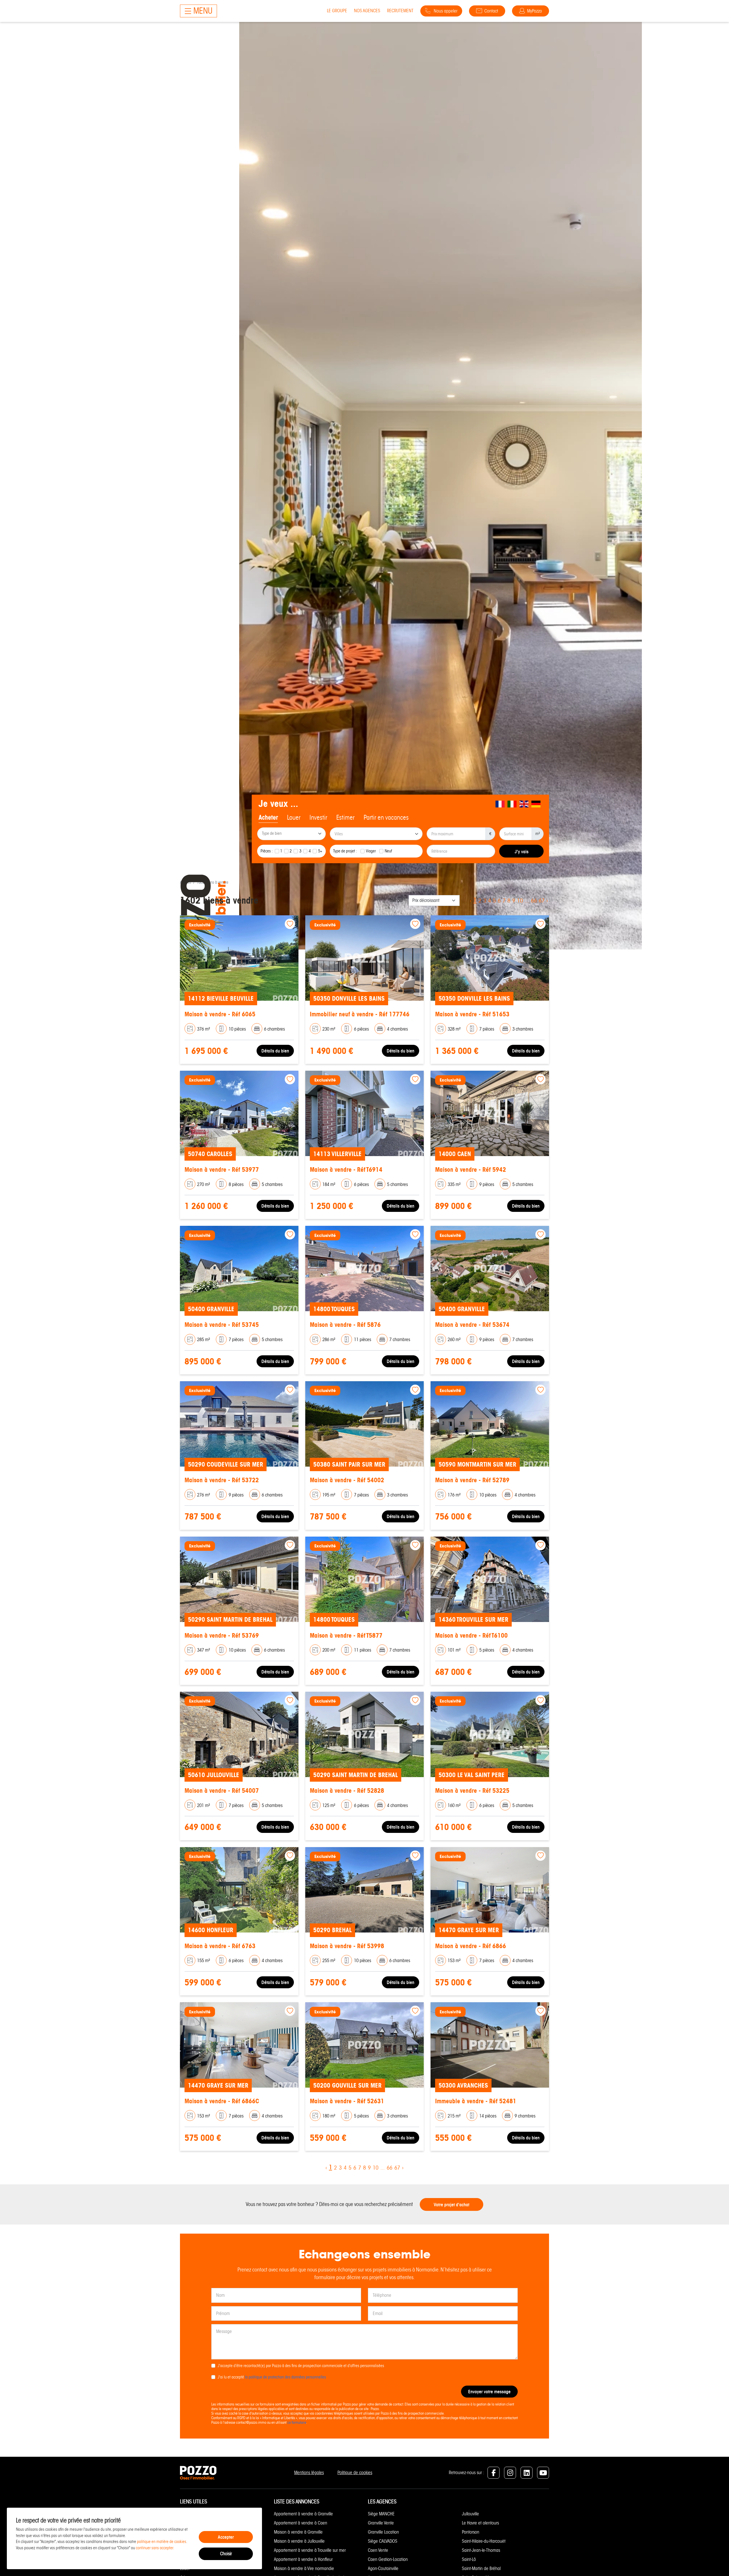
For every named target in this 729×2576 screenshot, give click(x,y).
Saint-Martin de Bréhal (481, 2568)
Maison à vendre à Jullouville (299, 2541)
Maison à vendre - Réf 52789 (472, 1480)
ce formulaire (297, 2422)
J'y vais (522, 852)
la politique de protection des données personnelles (285, 2377)
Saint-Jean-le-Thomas (481, 2550)
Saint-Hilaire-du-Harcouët (484, 2541)
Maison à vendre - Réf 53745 (222, 1325)
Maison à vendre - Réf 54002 (347, 1480)
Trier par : (397, 900)
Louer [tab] (294, 817)
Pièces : (267, 851)
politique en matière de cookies (162, 2542)
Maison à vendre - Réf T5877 (346, 1636)
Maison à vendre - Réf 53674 (472, 1325)
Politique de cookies (355, 2473)
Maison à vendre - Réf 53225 (472, 1791)
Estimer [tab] (345, 817)
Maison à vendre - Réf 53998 (347, 1946)
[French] (500, 804)
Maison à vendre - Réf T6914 (346, 1170)
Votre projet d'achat (451, 2205)
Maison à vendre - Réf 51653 (472, 1014)
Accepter (226, 2537)
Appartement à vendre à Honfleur (303, 2559)
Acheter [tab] (268, 817)
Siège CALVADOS (383, 2541)
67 (542, 901)
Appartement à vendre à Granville (303, 2514)
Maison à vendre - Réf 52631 (347, 2101)
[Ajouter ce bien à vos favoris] (290, 924)
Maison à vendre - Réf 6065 (220, 1014)
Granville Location (383, 2532)
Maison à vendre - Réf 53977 (222, 1170)
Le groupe (337, 11)
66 (534, 901)
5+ (320, 851)
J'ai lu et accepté (272, 2377)
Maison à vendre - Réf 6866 (471, 1946)
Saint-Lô (469, 2559)
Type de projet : (345, 851)
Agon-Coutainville (383, 2568)
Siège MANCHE (381, 2514)
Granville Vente (381, 2523)
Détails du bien (275, 1051)
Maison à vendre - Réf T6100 (471, 1636)
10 (520, 901)
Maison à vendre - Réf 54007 (222, 1791)
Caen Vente (378, 2550)
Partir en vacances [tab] (386, 817)
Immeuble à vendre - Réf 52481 (476, 2101)
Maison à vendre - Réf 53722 (222, 1480)
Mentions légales (309, 2473)
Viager (371, 851)
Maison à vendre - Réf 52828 (347, 1791)
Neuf (388, 851)
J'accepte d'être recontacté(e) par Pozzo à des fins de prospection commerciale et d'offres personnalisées (301, 2366)
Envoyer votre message (489, 2392)
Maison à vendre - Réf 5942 (471, 1170)
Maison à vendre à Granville (298, 2532)
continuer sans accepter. (155, 2548)
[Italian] (512, 804)
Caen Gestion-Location (388, 2559)
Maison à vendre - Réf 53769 (222, 1636)
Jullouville (470, 2514)
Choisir (226, 2554)
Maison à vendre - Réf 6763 (220, 1946)
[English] (524, 804)
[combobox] (291, 834)
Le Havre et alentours (480, 2523)
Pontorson (471, 2532)
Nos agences (367, 11)
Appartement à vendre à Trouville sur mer (310, 2550)
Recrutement (400, 11)
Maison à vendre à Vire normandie (304, 2568)
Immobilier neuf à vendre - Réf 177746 (360, 1014)
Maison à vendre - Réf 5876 (345, 1325)
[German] (536, 804)
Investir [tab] (318, 817)
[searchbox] (292, 834)
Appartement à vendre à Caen (301, 2523)
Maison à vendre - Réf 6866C (222, 2101)
